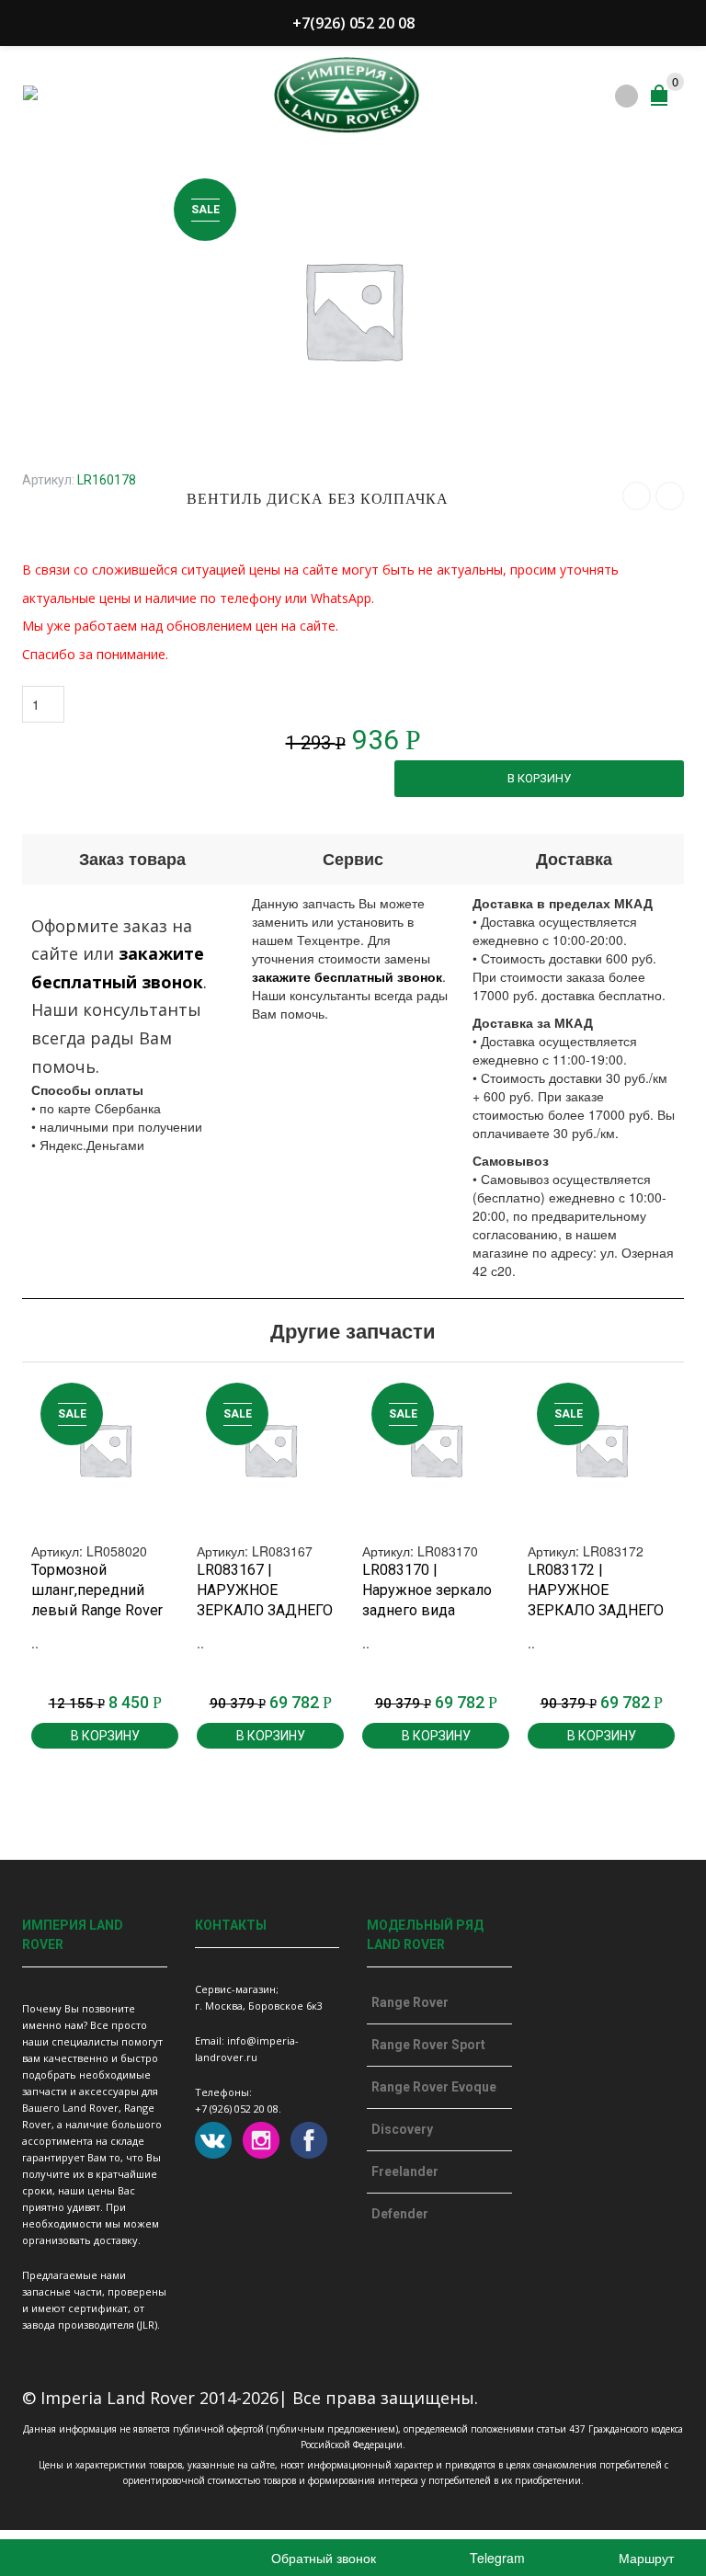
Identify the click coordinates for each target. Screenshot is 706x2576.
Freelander (405, 2171)
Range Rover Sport (428, 2045)
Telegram (495, 2558)
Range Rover (410, 2002)
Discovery (402, 2129)
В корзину (539, 778)
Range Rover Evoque (434, 2087)
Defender (400, 2214)
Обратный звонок (322, 2558)
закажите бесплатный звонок (347, 976)
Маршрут (644, 2558)
